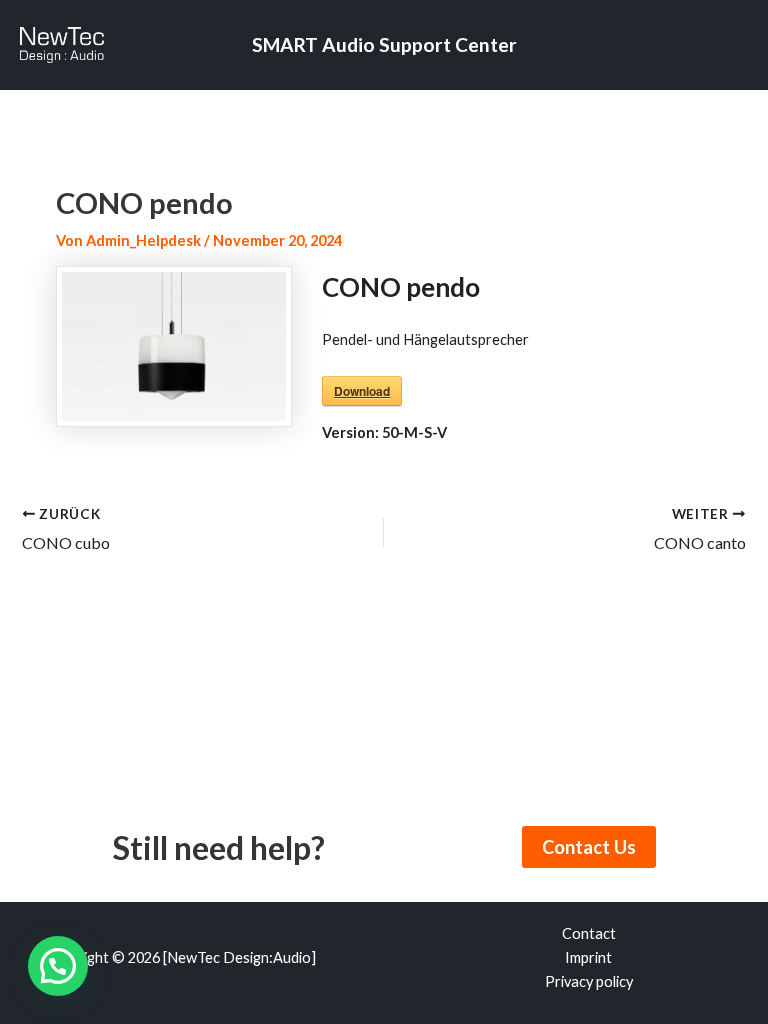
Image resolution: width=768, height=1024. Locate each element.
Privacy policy (589, 981)
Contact (589, 933)
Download (362, 391)
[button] (58, 966)
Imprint (588, 957)
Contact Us (589, 847)
